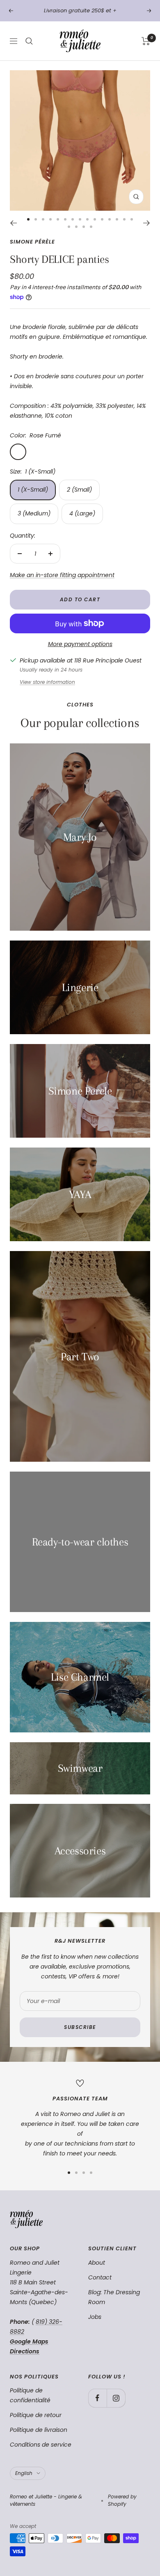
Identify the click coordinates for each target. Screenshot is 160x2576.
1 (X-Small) (33, 490)
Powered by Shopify (122, 2500)
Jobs (95, 2317)
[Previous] (13, 223)
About (97, 2263)
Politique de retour (36, 2415)
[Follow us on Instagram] (116, 2398)
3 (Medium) (34, 513)
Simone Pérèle (32, 242)
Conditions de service (41, 2445)
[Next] (147, 223)
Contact (100, 2277)
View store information (47, 682)
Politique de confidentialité (30, 2395)
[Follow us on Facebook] (97, 2398)
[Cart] (146, 41)
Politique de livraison (39, 2430)
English (24, 2473)
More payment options (80, 644)
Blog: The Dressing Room (114, 2297)
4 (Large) (82, 513)
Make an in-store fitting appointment (62, 575)
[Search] (29, 41)
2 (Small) (79, 490)
